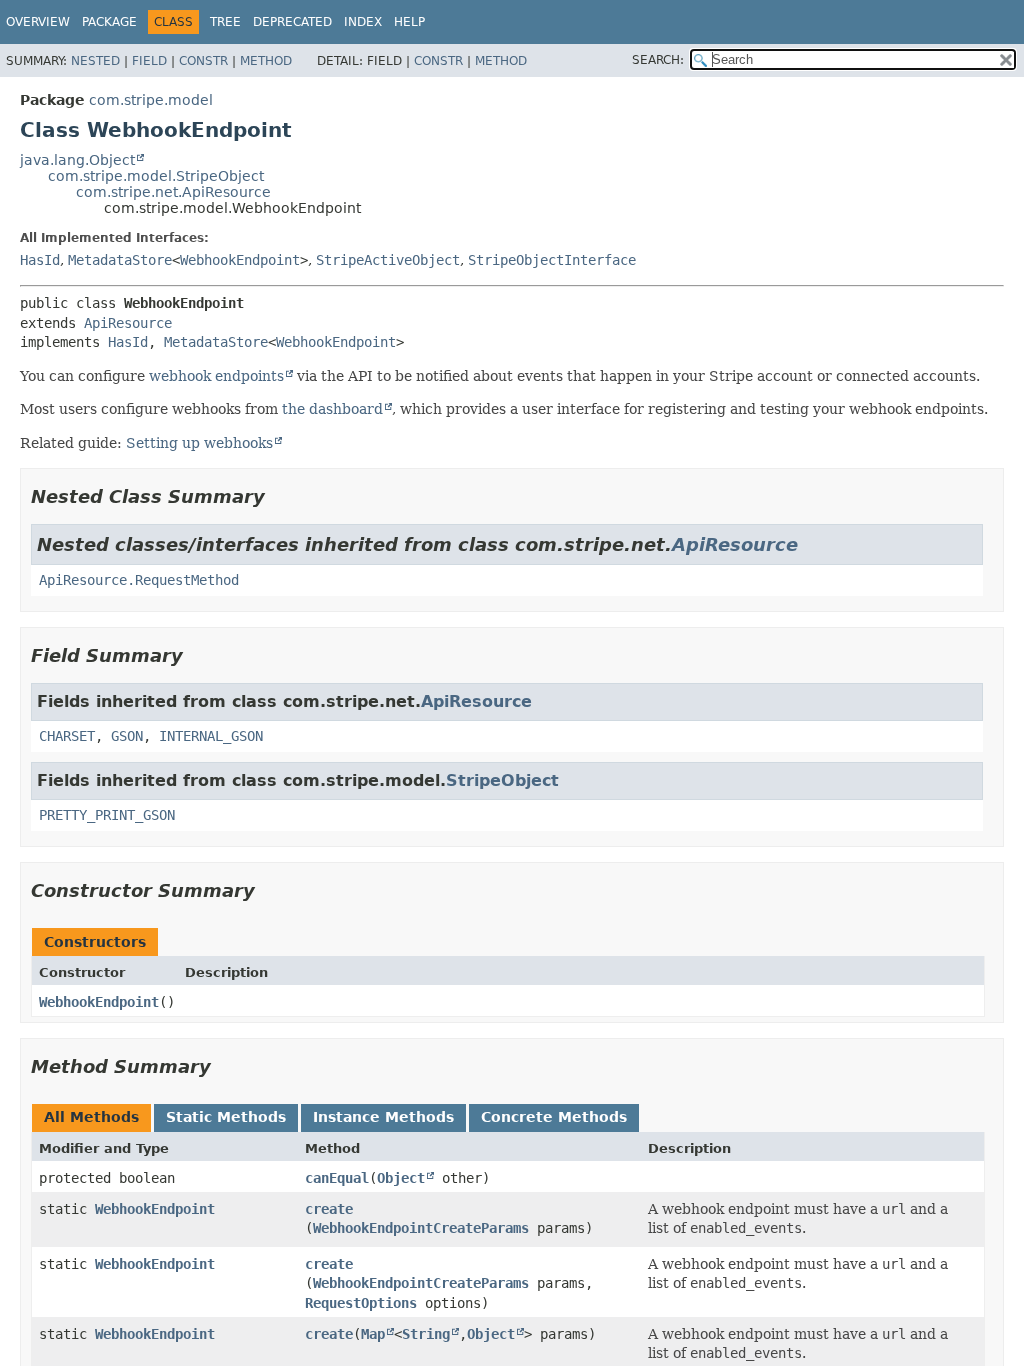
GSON (127, 736)
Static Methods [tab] (226, 1117)
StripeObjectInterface (552, 260)
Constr (203, 61)
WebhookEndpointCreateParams (421, 1228)
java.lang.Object (77, 160)
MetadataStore (120, 260)
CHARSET (67, 736)
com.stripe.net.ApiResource (173, 192)
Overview (38, 22)
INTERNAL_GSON (211, 736)
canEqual (337, 1178)
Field (149, 61)
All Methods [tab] (91, 1117)
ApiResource (128, 323)
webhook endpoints (216, 376)
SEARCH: (658, 60)
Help (409, 22)
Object (401, 1178)
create (329, 1209)
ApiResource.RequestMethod (139, 580)
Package (109, 22)
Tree (225, 22)
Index (363, 22)
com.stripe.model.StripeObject (156, 176)
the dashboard (332, 409)
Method (266, 61)
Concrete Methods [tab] (554, 1117)
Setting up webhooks (199, 443)
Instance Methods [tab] (383, 1117)
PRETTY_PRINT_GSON (107, 815)
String (426, 1334)
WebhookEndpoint (240, 260)
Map (373, 1334)
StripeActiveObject (388, 260)
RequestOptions (361, 1303)
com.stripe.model (151, 100)
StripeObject (502, 780)
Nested (95, 61)
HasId (40, 260)
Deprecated (292, 22)
